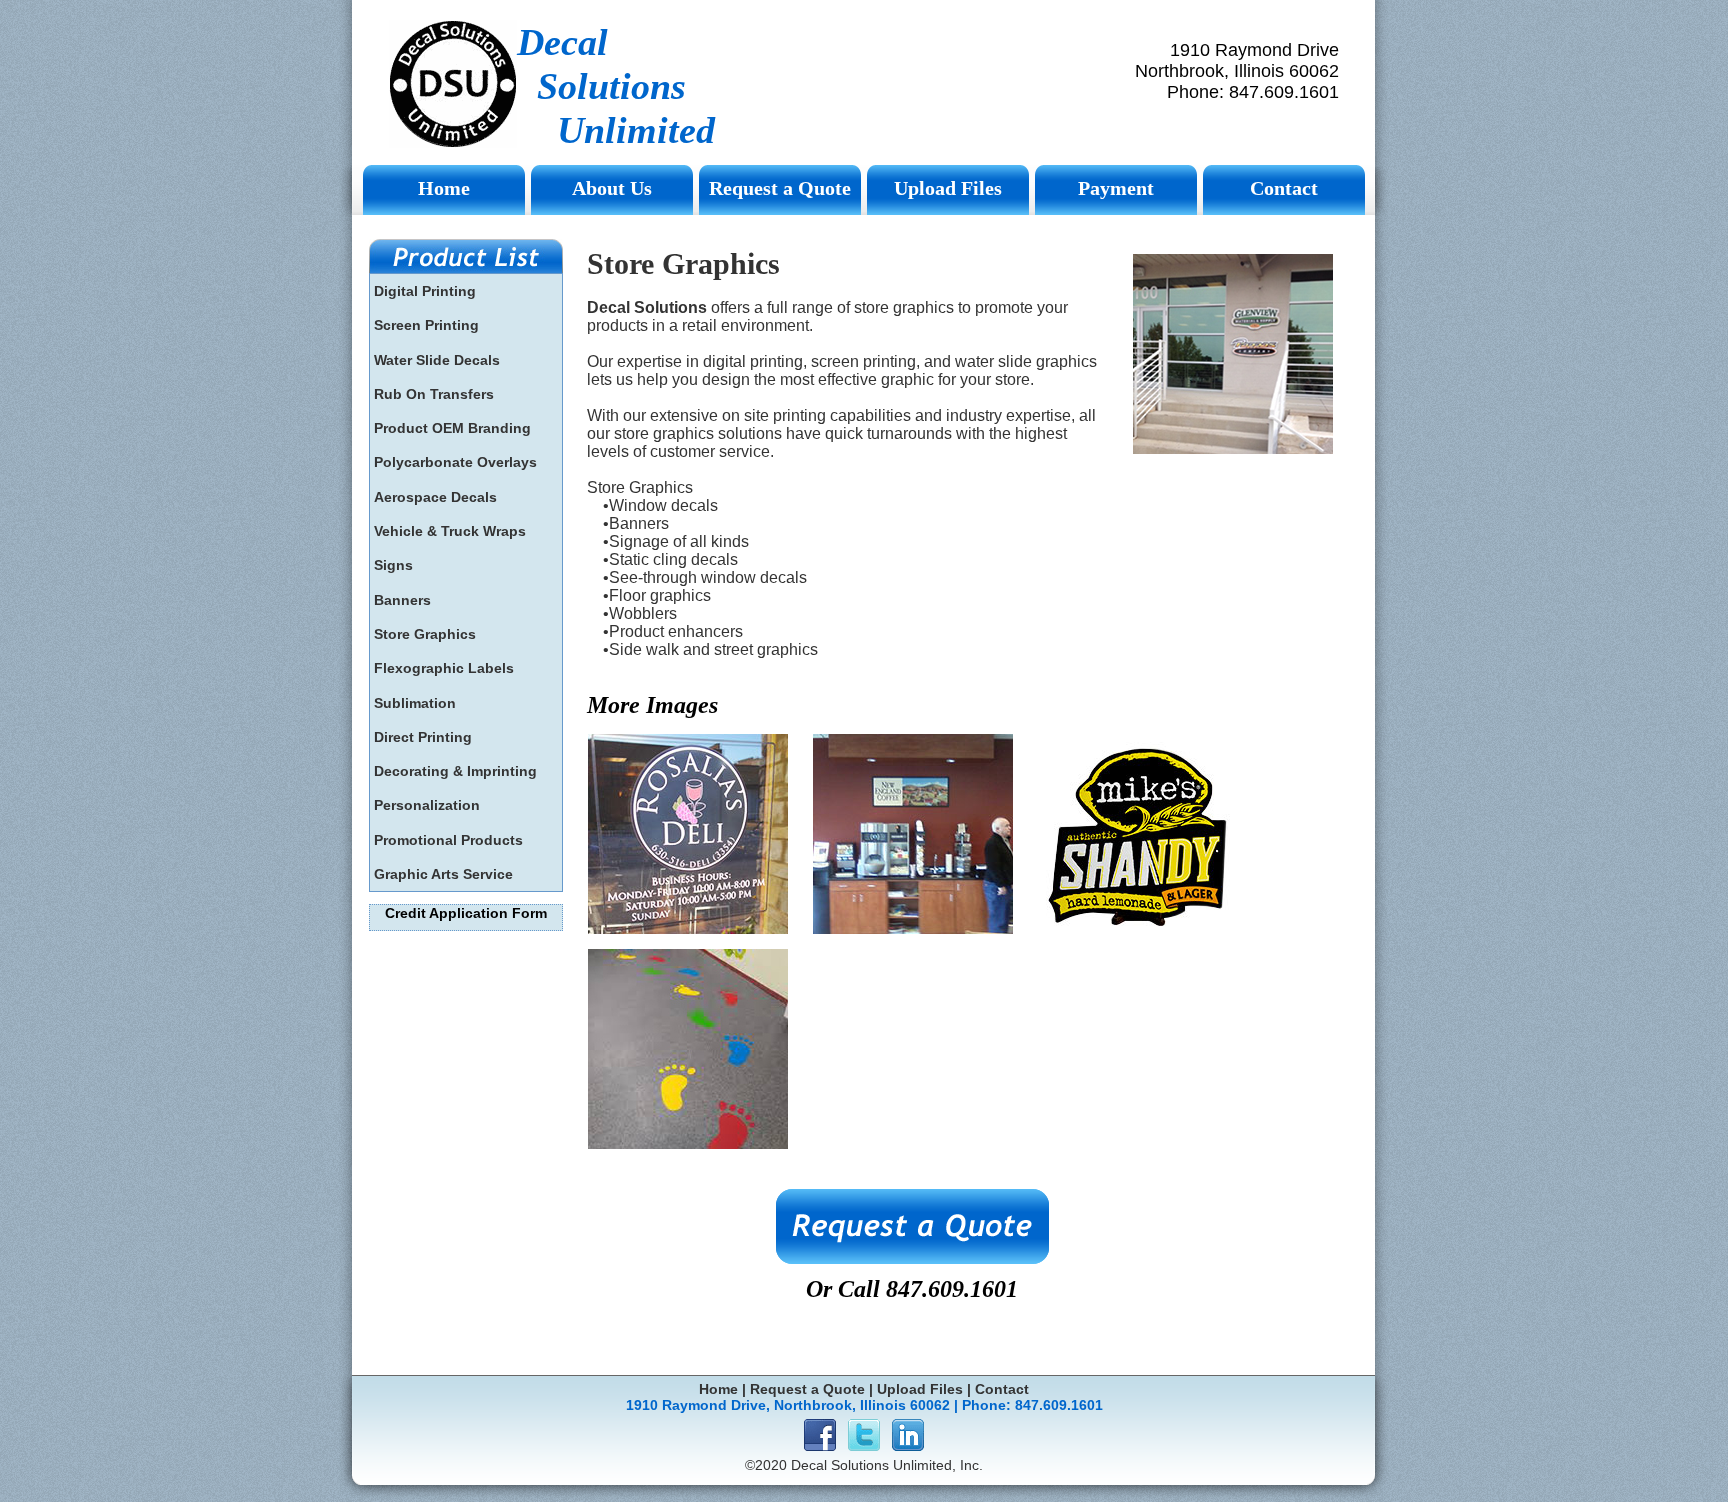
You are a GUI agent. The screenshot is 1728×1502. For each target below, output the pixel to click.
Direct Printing (423, 737)
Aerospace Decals (435, 497)
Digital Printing (425, 291)
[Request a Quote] (912, 1226)
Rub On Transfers (434, 394)
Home (718, 1389)
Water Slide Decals (437, 360)
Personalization (427, 805)
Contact (1002, 1389)
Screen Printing (426, 325)
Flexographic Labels (444, 668)
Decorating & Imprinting (455, 771)
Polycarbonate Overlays (455, 462)
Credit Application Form (466, 913)
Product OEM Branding (452, 428)
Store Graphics (425, 634)
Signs (393, 565)
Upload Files (920, 1389)
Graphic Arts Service (443, 874)
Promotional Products (448, 840)
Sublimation (415, 703)
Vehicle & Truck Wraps (450, 531)
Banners (402, 600)
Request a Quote (807, 1389)
